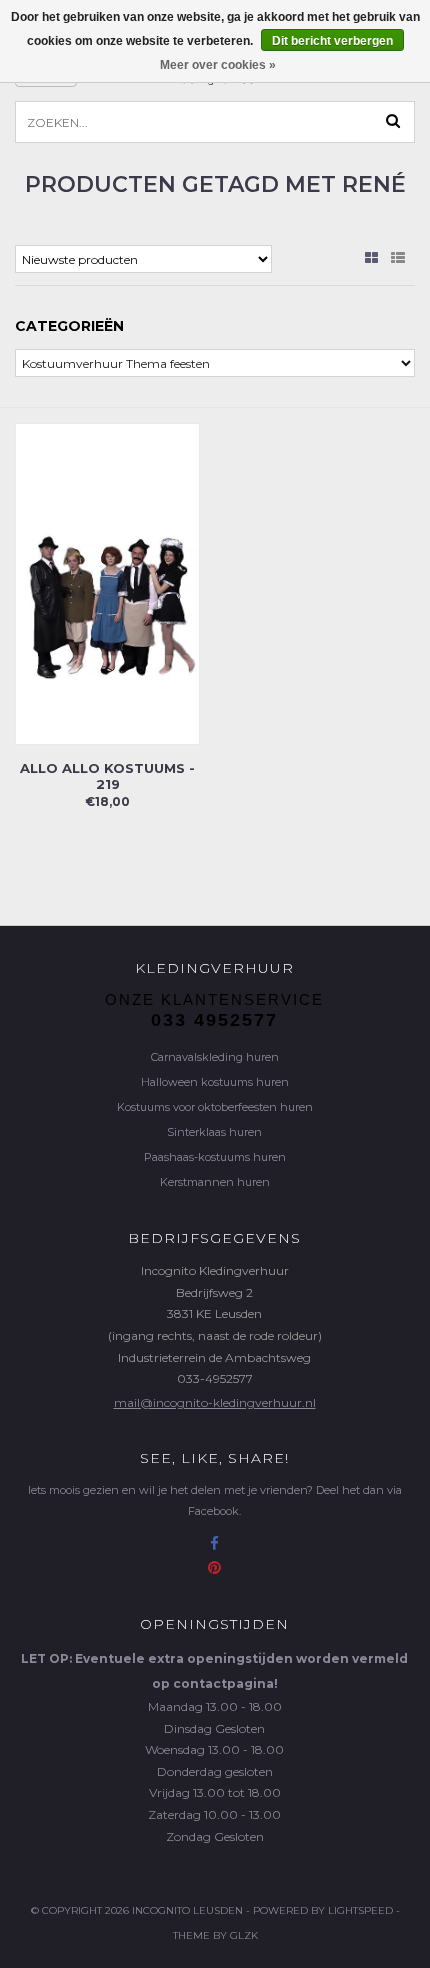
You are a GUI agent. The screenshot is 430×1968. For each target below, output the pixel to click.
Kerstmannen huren (215, 1182)
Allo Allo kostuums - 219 (107, 776)
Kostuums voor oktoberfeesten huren (215, 1107)
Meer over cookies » (218, 65)
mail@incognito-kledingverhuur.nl (215, 1402)
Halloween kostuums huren (215, 1082)
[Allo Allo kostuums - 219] (107, 582)
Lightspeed (360, 1910)
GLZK (244, 1935)
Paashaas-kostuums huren (215, 1157)
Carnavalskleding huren (215, 1057)
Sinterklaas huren (214, 1132)
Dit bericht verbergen (332, 41)
